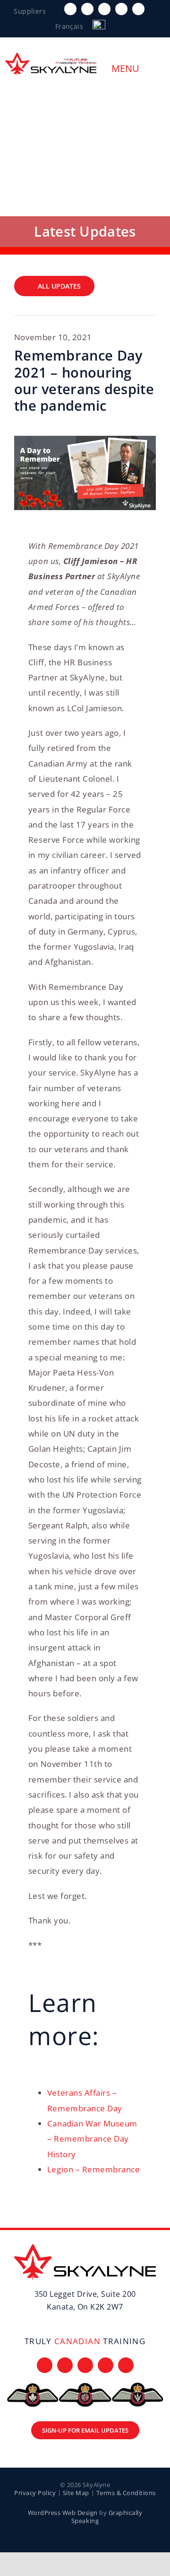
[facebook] (70, 9)
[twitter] (87, 9)
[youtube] (121, 9)
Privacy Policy (35, 2493)
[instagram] (104, 9)
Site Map (76, 2493)
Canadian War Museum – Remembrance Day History (92, 2139)
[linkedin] (138, 9)
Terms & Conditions (126, 2493)
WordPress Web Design (63, 2513)
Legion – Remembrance (93, 2169)
